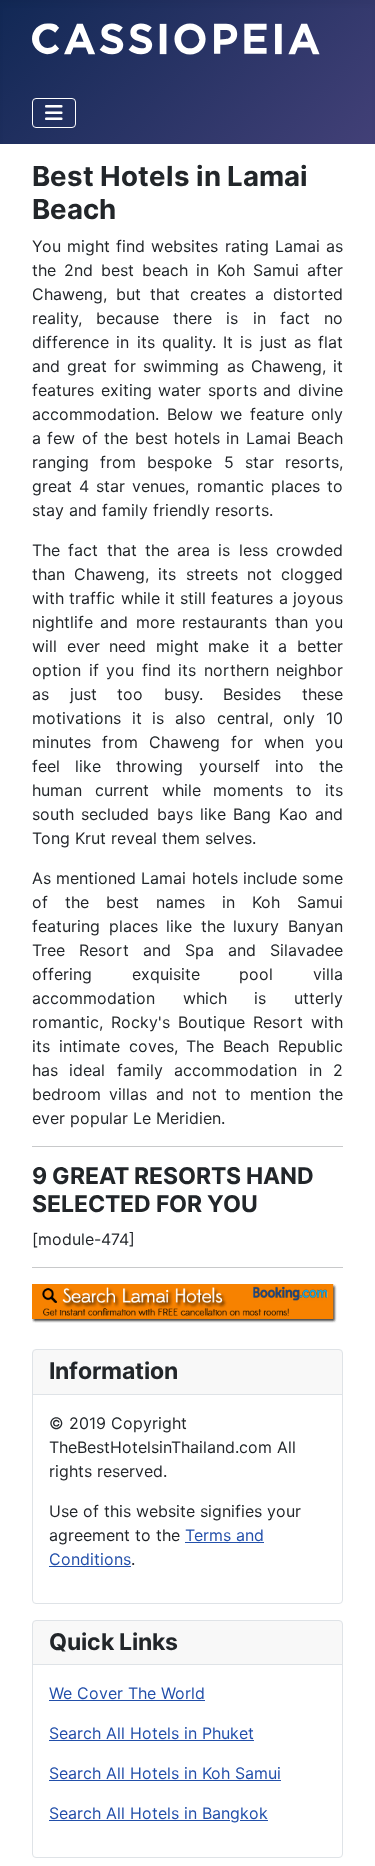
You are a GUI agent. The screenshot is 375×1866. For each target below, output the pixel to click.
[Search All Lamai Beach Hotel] (187, 1303)
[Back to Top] (340, 1829)
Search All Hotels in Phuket (151, 1733)
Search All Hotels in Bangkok (158, 1813)
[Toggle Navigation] (54, 113)
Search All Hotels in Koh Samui (165, 1773)
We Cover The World (127, 1693)
